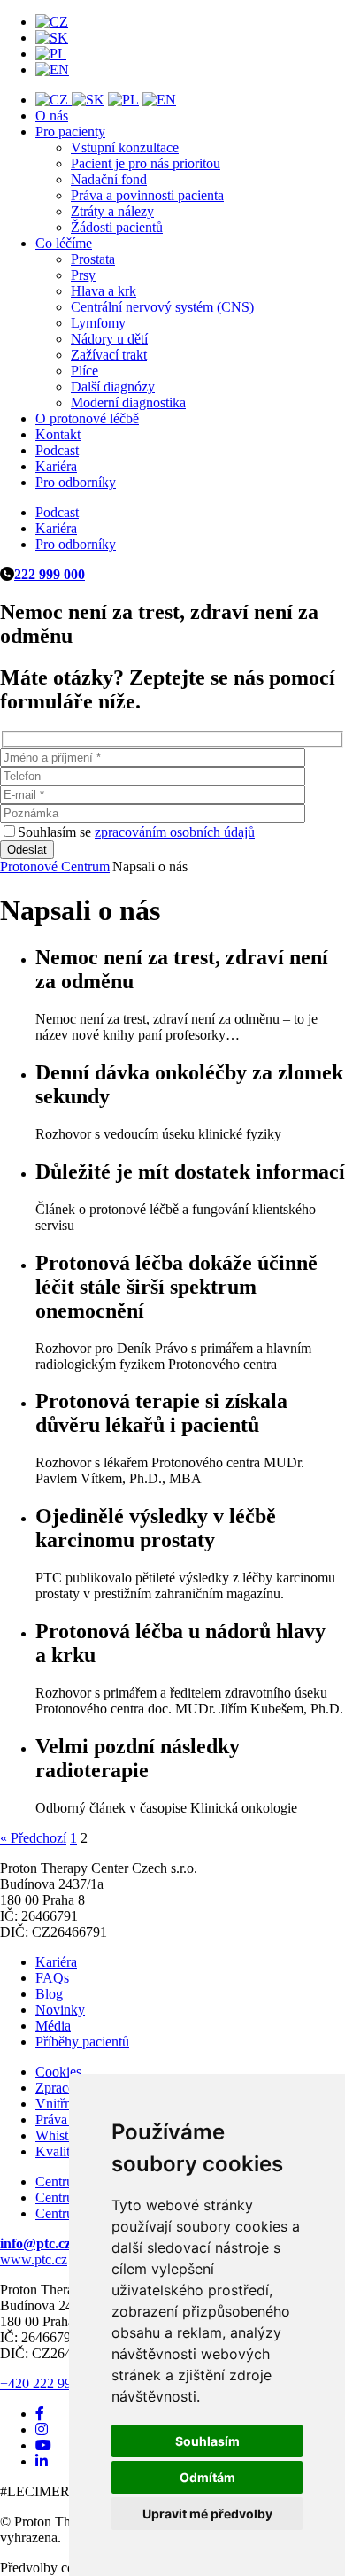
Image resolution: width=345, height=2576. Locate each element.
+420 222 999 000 (52, 2383)
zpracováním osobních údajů (175, 832)
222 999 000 (50, 574)
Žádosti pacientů (117, 227)
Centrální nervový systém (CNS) (162, 307)
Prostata (93, 259)
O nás (52, 116)
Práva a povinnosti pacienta (147, 195)
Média (53, 2026)
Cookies (58, 2072)
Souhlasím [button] (207, 2441)
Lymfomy (98, 323)
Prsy (83, 275)
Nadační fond (109, 179)
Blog (49, 1994)
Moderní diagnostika (128, 402)
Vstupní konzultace (125, 147)
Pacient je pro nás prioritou (146, 163)
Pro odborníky (76, 482)
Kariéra (56, 466)
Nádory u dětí (109, 339)
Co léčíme (64, 243)
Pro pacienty (70, 132)
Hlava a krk (103, 291)
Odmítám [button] (207, 2477)
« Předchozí (33, 1838)
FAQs (52, 1978)
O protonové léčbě (87, 418)
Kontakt (58, 434)
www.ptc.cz (34, 2259)
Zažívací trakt (109, 355)
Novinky (60, 2010)
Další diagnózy (113, 387)
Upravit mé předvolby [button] (207, 2514)
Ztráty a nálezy (112, 211)
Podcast (57, 450)
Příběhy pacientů (82, 2042)
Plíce (84, 371)
